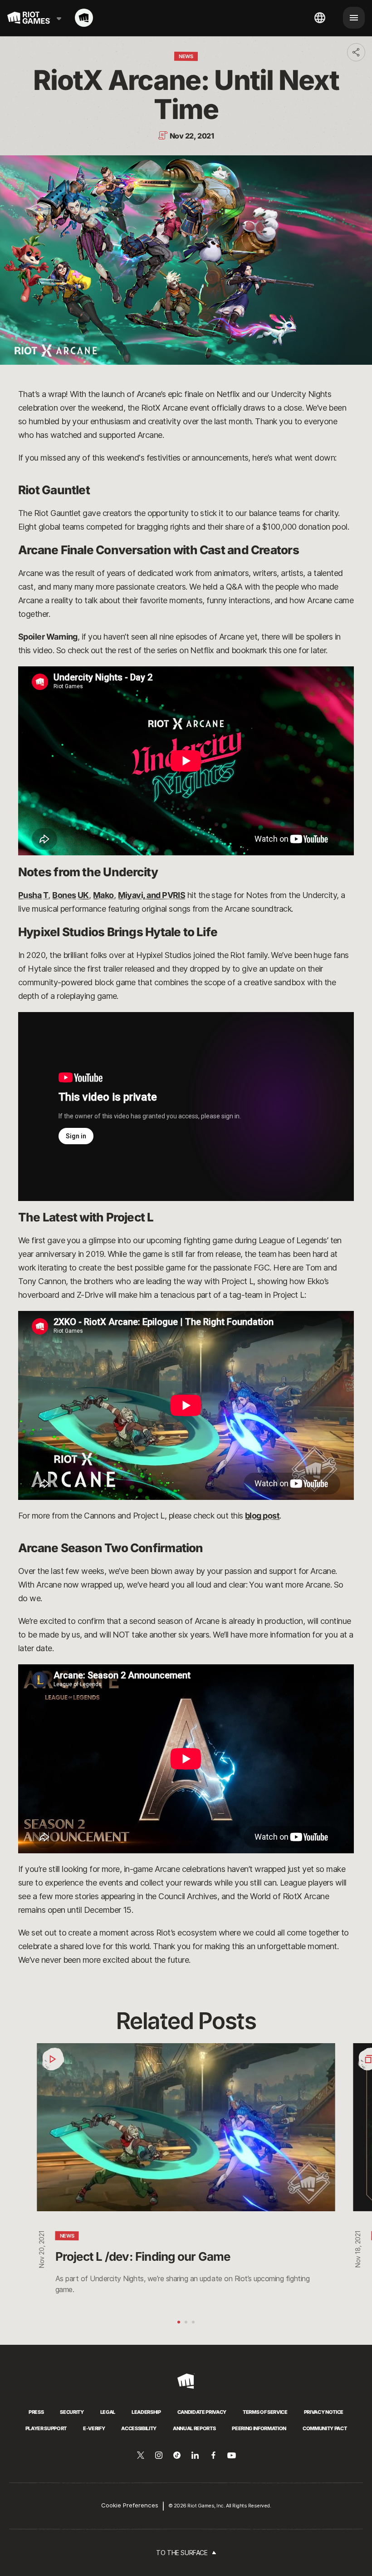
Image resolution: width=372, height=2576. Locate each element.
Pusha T (33, 895)
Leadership (146, 2412)
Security (72, 2412)
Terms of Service (265, 2412)
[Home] (84, 18)
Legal (108, 2412)
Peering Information (259, 2428)
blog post (262, 1516)
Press (36, 2412)
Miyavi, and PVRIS (152, 895)
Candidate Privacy (202, 2412)
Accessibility (139, 2428)
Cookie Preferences (130, 2505)
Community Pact (325, 2428)
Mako (103, 895)
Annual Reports (194, 2428)
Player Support (46, 2428)
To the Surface (182, 2553)
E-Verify (94, 2428)
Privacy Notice (324, 2412)
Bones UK (71, 895)
